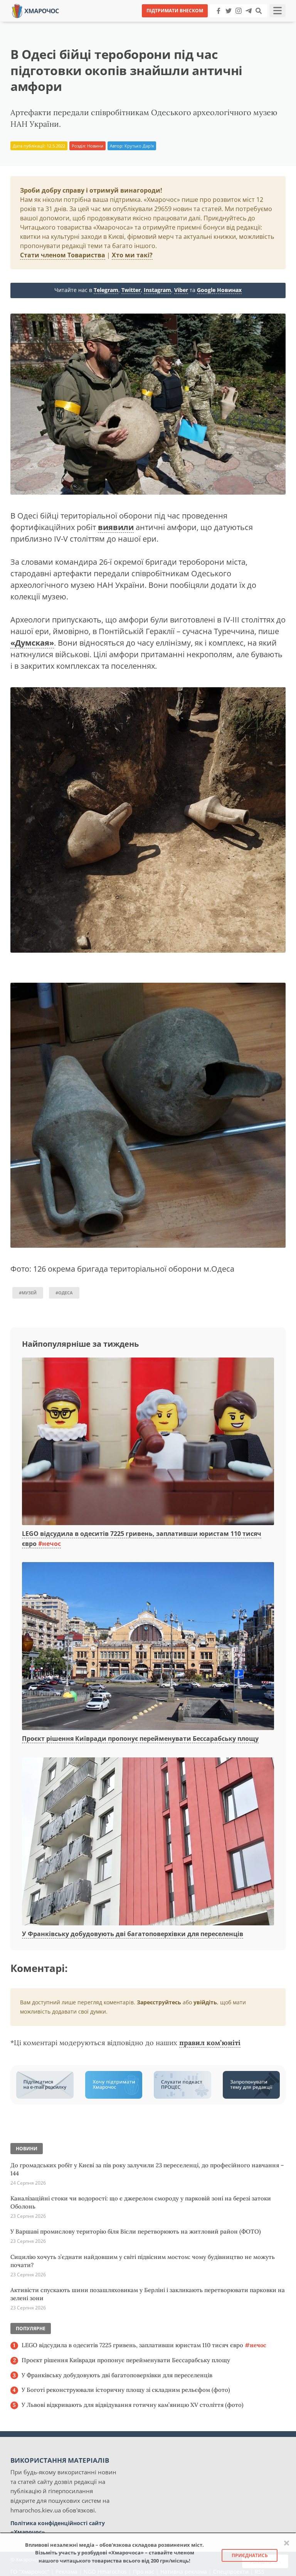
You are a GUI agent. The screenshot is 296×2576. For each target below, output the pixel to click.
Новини (95, 146)
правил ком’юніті (210, 2043)
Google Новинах (219, 290)
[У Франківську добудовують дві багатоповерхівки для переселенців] (148, 1842)
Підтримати (223, 23)
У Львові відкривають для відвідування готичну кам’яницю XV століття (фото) (133, 2405)
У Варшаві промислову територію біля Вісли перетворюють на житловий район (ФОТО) (136, 2231)
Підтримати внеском (175, 11)
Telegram (106, 290)
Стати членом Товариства (63, 255)
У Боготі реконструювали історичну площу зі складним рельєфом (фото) (126, 2390)
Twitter (131, 290)
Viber (181, 290)
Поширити (80, 23)
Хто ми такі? (132, 255)
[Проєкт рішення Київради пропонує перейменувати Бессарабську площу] (148, 1647)
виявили (116, 527)
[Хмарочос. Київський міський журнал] (35, 10)
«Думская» (32, 643)
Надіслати (173, 23)
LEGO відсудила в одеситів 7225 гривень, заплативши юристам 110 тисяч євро (144, 2345)
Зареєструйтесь (159, 2002)
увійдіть (205, 2002)
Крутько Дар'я (139, 146)
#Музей (28, 1293)
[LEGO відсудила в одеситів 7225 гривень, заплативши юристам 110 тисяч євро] (148, 1442)
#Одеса (64, 1293)
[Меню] (277, 11)
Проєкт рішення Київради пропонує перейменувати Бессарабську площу (140, 1739)
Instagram (157, 290)
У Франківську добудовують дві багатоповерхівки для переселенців (133, 1934)
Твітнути (127, 23)
